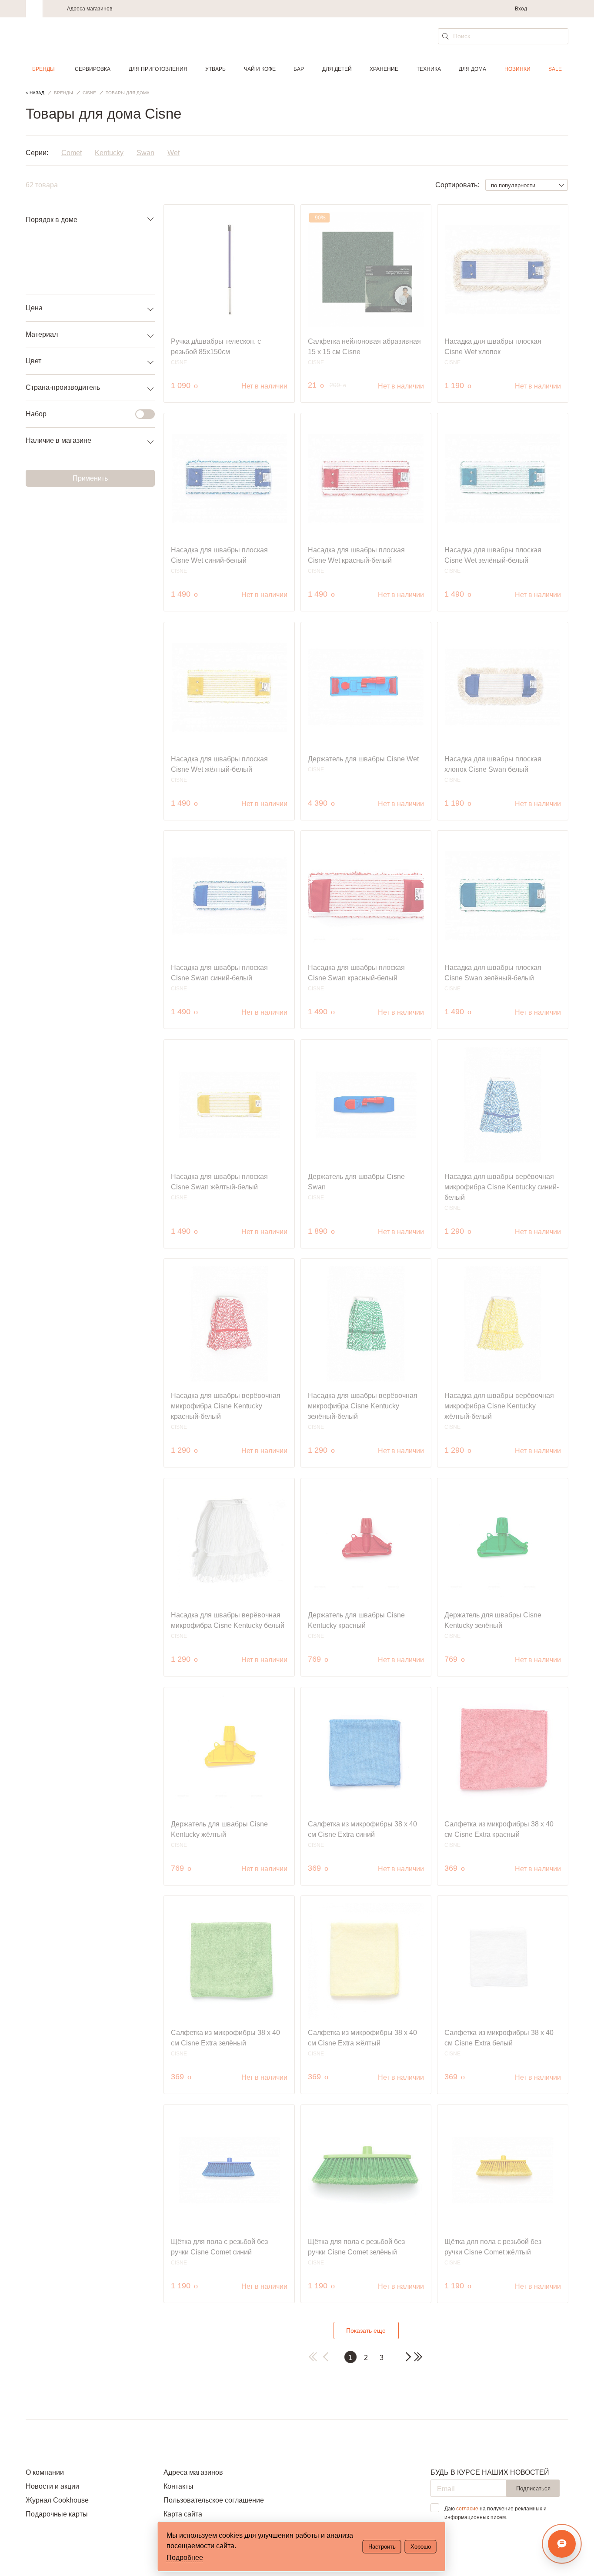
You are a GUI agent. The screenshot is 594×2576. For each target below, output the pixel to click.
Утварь (215, 69)
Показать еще (366, 2330)
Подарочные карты (57, 2514)
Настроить (382, 2547)
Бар (299, 69)
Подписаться (533, 2488)
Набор (36, 414)
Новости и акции (52, 2486)
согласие (467, 2509)
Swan (145, 153)
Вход (521, 9)
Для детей (337, 69)
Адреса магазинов (90, 9)
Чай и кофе (260, 69)
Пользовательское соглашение (214, 2500)
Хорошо (421, 2547)
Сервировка (93, 69)
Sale (555, 69)
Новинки (517, 69)
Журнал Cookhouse (57, 2500)
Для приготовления (158, 69)
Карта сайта (183, 2514)
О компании (45, 2472)
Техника (429, 69)
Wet (174, 153)
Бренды (43, 69)
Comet (72, 153)
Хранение (384, 69)
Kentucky (109, 153)
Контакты (179, 2486)
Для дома (472, 69)
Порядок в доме (52, 220)
